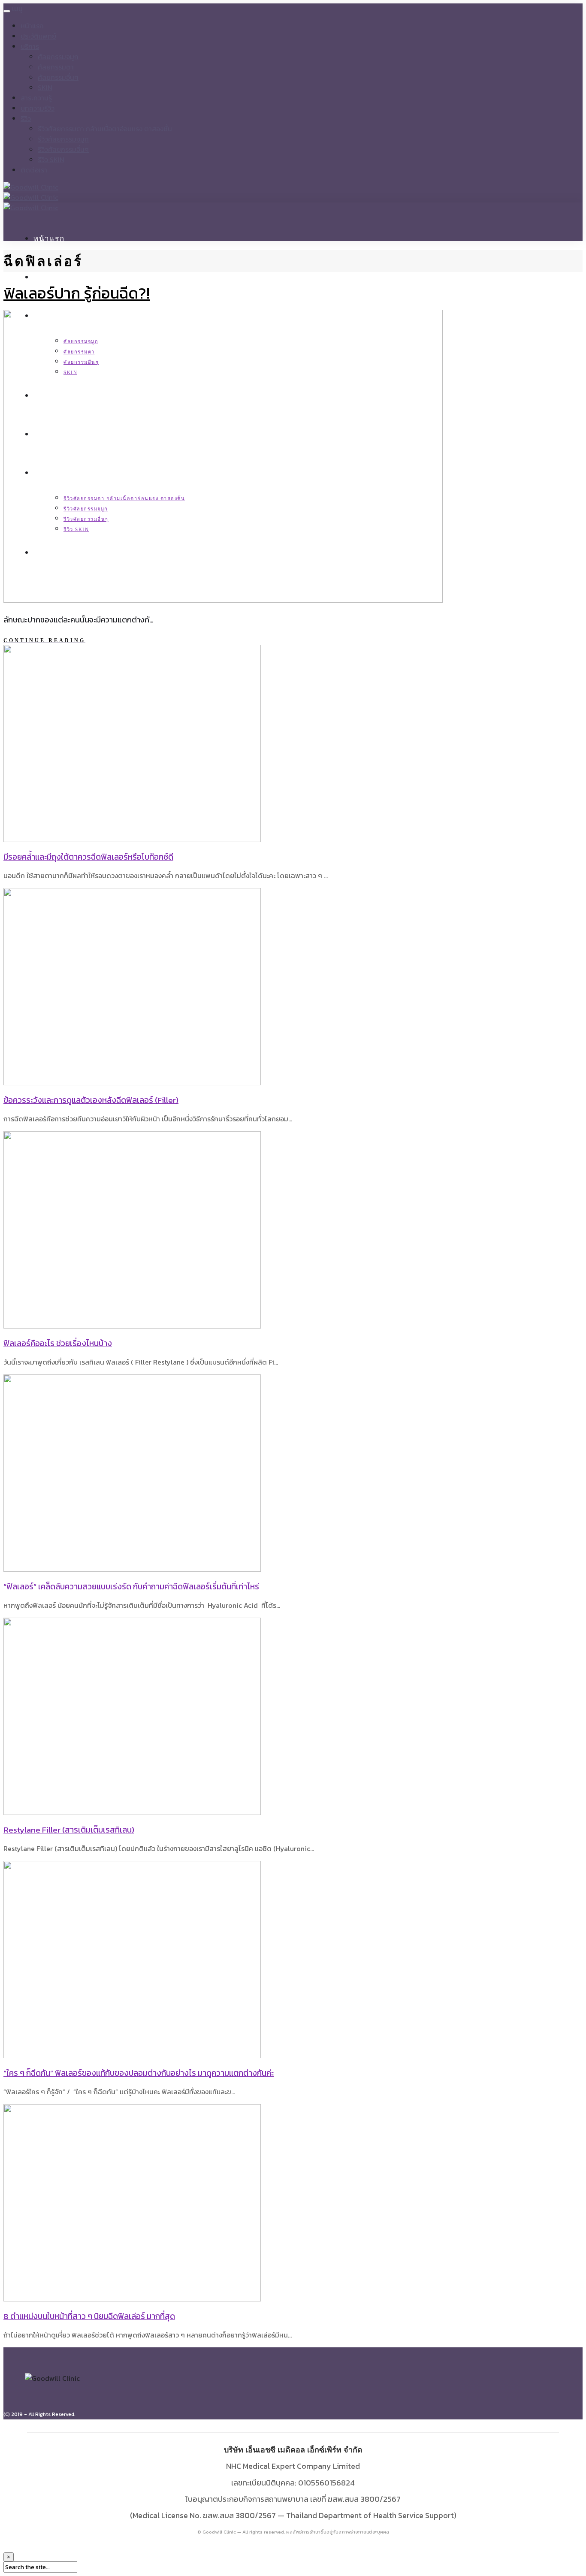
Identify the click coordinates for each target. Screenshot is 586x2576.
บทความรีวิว (38, 108)
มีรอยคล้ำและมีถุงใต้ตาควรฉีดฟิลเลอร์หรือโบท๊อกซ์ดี (88, 857)
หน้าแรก (32, 26)
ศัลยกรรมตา (56, 67)
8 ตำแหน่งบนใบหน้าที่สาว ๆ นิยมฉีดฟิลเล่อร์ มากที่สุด (89, 2316)
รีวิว (26, 118)
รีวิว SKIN (51, 160)
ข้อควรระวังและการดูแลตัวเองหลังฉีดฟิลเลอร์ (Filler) (91, 1100)
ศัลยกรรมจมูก (58, 57)
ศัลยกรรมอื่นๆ (58, 77)
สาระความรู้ (36, 98)
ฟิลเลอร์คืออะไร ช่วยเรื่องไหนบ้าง (58, 1343)
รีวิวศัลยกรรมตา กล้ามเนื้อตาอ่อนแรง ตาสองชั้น (105, 129)
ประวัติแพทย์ (38, 36)
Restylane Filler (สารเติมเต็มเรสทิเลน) (69, 1830)
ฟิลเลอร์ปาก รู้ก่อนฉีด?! (77, 293)
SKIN (45, 88)
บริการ (30, 46)
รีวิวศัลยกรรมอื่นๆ (63, 149)
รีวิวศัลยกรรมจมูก (63, 139)
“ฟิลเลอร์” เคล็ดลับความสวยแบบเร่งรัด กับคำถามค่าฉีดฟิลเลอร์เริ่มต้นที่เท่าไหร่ (131, 1587)
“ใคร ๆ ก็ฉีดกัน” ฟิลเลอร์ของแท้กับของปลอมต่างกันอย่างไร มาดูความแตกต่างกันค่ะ (139, 2073)
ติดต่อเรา (34, 170)
